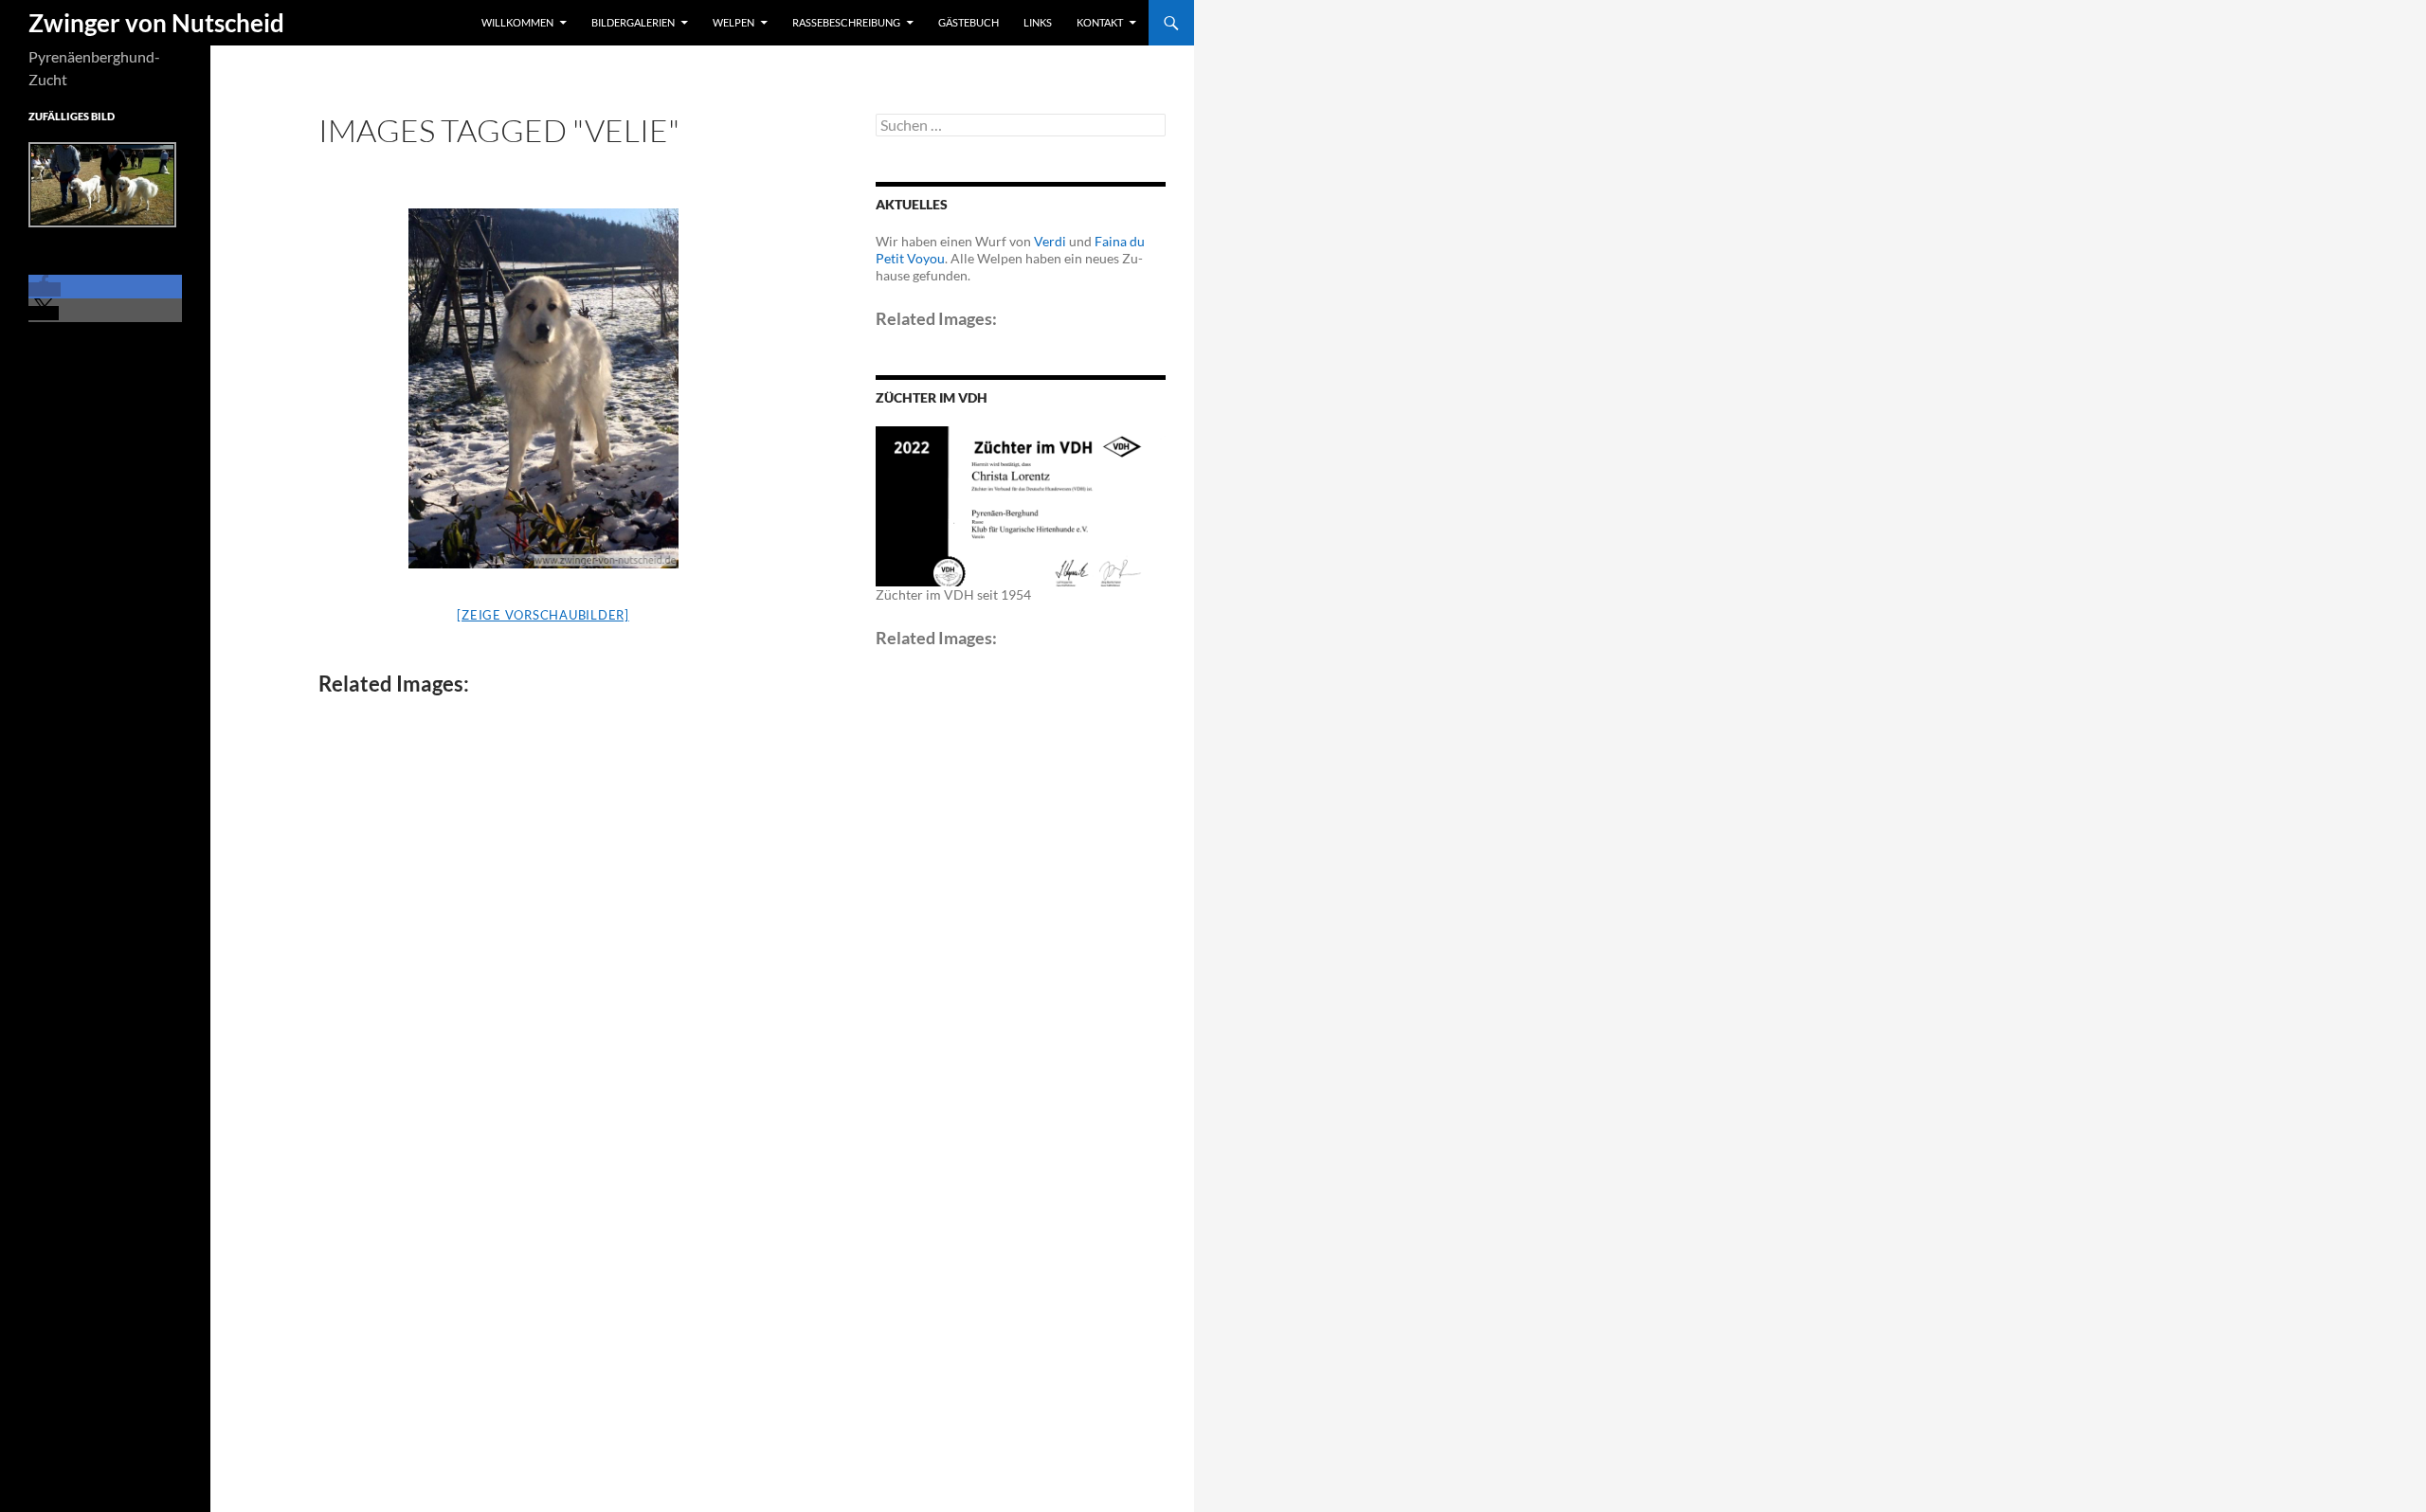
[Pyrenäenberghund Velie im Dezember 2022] (543, 388)
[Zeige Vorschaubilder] (543, 615)
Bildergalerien (633, 22)
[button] (45, 289)
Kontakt (1100, 22)
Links (1038, 22)
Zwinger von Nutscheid (156, 23)
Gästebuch (969, 22)
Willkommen (517, 22)
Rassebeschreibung (846, 22)
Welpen (733, 22)
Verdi (1050, 241)
